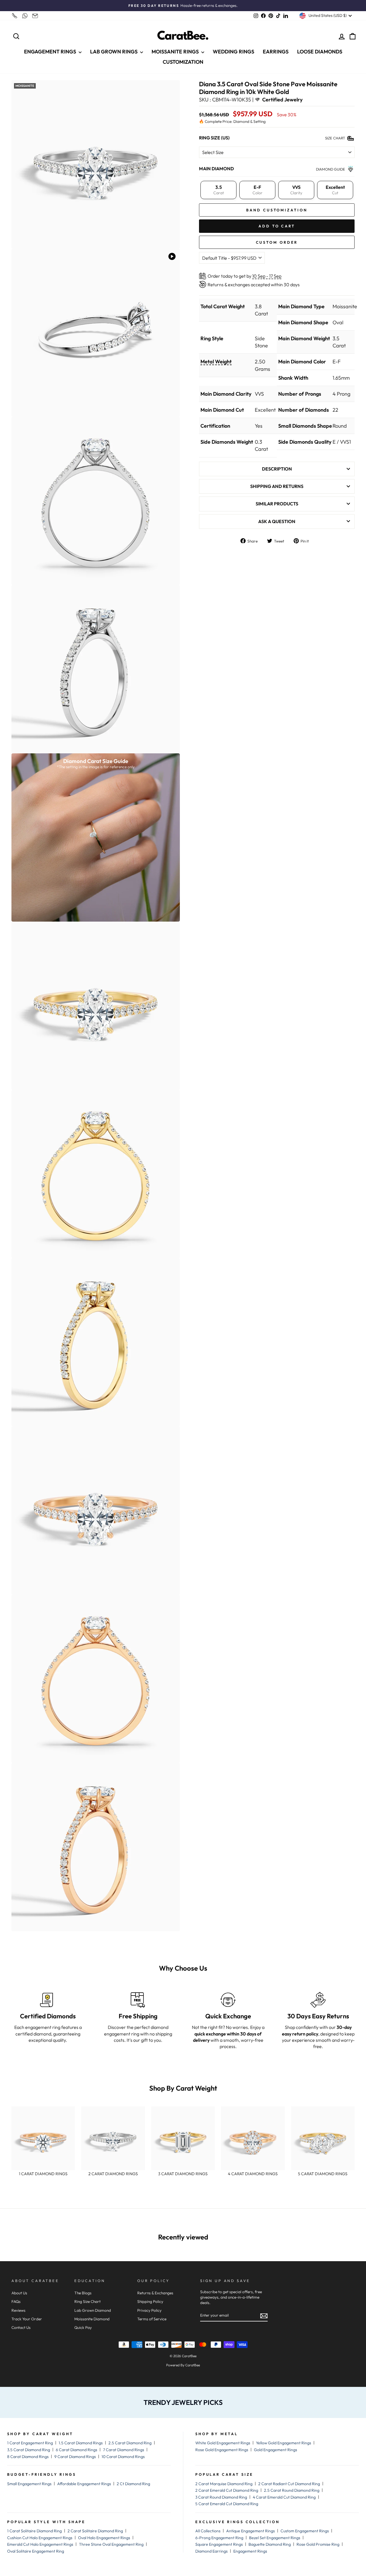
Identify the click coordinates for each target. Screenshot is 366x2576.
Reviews (18, 2310)
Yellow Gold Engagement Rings (284, 2443)
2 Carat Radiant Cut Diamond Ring (289, 2484)
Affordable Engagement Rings (84, 2484)
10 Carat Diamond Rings (123, 2457)
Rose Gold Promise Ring (318, 2544)
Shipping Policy (150, 2301)
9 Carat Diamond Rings (75, 2457)
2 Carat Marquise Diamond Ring (224, 2484)
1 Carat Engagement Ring (30, 2443)
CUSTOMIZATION (183, 62)
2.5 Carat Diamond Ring (130, 2443)
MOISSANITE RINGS (176, 52)
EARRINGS (276, 52)
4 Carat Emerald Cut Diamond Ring (284, 2497)
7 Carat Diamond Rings (124, 2450)
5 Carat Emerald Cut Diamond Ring (227, 2504)
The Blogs (83, 2293)
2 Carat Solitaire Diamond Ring (95, 2531)
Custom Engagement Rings (305, 2531)
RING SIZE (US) (214, 137)
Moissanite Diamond (92, 2319)
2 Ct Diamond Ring (133, 2484)
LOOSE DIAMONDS (320, 52)
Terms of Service (152, 2319)
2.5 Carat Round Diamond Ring (292, 2490)
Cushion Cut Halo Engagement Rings (40, 2538)
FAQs (16, 2301)
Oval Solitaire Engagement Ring (36, 2551)
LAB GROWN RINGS (114, 52)
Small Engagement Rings (29, 2484)
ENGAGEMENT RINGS (51, 52)
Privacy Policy (149, 2310)
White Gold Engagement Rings (223, 2443)
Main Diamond (216, 168)
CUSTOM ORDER (277, 242)
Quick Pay (83, 2327)
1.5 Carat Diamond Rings (81, 2443)
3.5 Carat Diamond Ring (29, 2450)
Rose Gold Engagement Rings (222, 2450)
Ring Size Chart (87, 2301)
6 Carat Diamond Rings (76, 2450)
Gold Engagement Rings (276, 2450)
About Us (19, 2293)
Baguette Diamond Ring (270, 2544)
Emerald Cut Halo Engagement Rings (40, 2544)
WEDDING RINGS (233, 52)
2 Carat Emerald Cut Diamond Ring (227, 2490)
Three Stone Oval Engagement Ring (111, 2544)
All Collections (208, 2531)
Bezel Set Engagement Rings (275, 2538)
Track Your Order (27, 2319)
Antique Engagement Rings (250, 2531)
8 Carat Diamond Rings (28, 2457)
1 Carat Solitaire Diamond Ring (34, 2531)
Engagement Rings (250, 2551)
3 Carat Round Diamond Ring (221, 2497)
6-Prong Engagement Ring (219, 2538)
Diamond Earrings (211, 2551)
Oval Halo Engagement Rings (104, 2538)
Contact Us (21, 2327)
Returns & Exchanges (155, 2293)
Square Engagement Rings (219, 2544)
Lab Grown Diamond (93, 2310)
